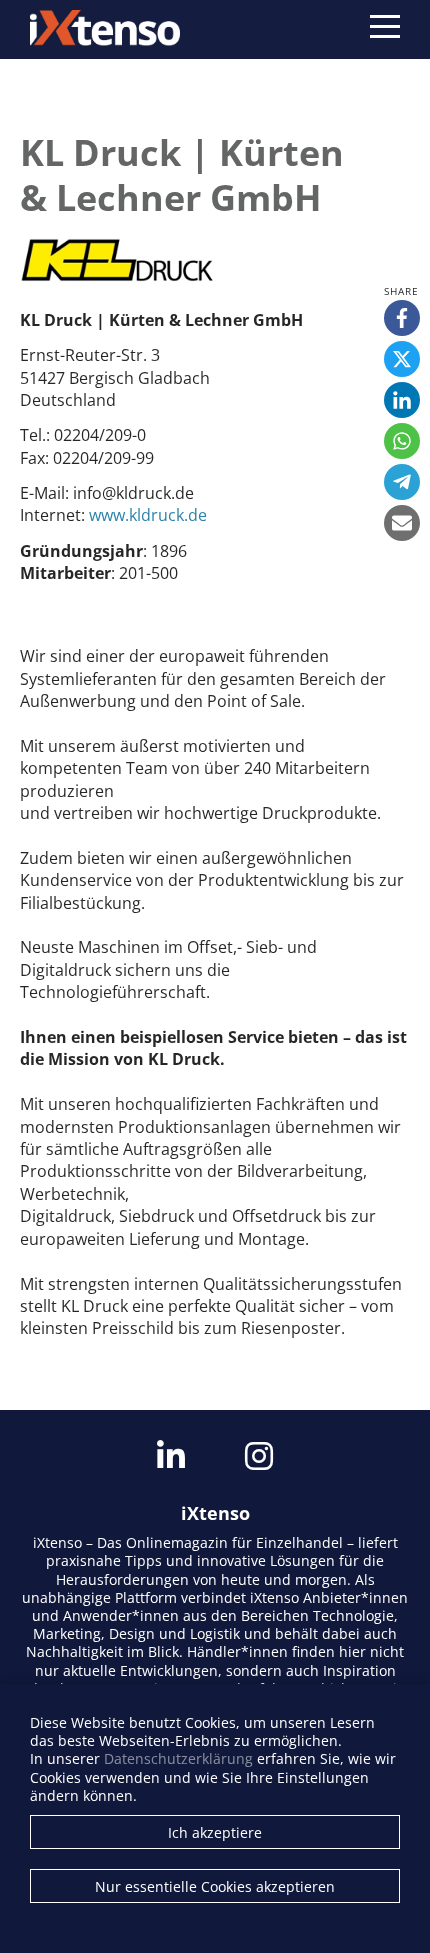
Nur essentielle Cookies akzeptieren (215, 1886)
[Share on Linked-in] (402, 400)
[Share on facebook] (402, 318)
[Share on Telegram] (402, 482)
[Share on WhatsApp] (402, 441)
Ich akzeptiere (215, 1832)
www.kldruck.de (148, 515)
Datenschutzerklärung (178, 1758)
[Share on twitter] (402, 359)
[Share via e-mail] (402, 523)
